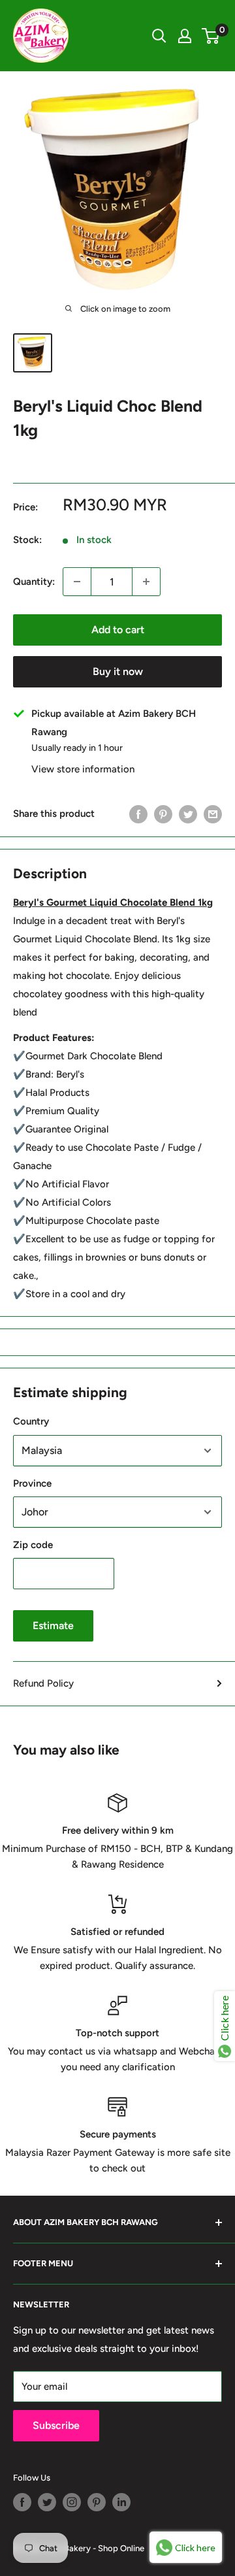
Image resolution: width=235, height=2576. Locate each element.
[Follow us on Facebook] (22, 2502)
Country (31, 1421)
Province (32, 1483)
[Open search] (159, 36)
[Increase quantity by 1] (146, 582)
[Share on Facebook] (138, 814)
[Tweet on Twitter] (188, 814)
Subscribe (56, 2425)
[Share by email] (213, 814)
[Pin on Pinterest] (163, 814)
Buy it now (118, 671)
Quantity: (34, 582)
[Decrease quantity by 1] (77, 582)
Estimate (53, 1626)
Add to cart (118, 630)
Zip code (33, 1545)
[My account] (185, 36)
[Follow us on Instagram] (72, 2502)
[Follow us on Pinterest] (97, 2502)
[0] (211, 36)
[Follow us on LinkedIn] (121, 2502)
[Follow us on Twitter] (47, 2502)
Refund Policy (43, 1683)
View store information (83, 769)
